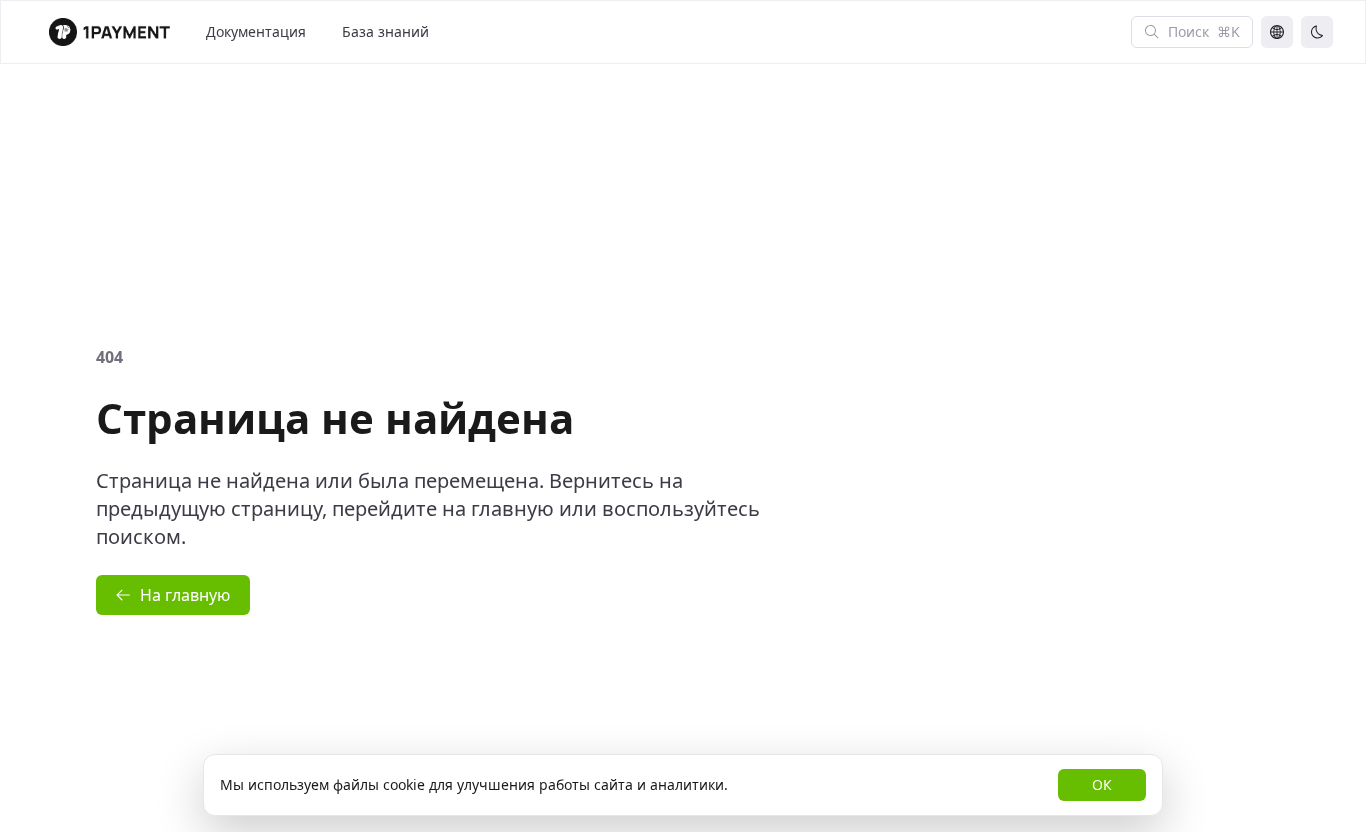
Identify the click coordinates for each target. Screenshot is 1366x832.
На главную (185, 595)
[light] (1317, 32)
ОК (1102, 784)
